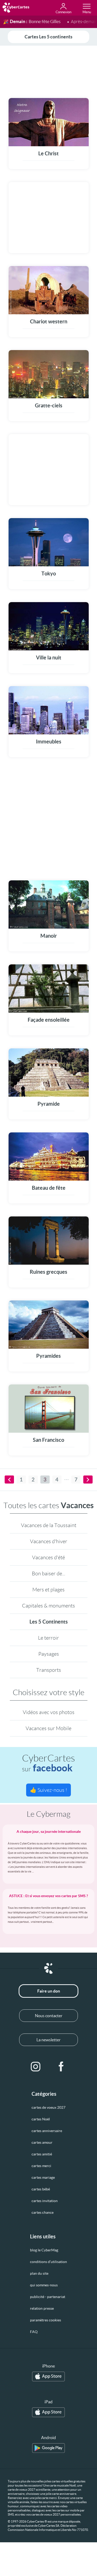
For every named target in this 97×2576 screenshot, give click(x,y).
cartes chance (43, 2212)
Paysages (49, 1654)
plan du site (39, 2273)
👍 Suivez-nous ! (48, 1790)
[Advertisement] (48, 71)
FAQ (34, 2332)
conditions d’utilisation (48, 2262)
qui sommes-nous (44, 2285)
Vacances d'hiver (49, 1541)
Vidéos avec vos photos (49, 1712)
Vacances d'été (48, 1557)
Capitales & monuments (48, 1606)
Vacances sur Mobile (48, 1728)
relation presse (42, 2308)
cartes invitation (45, 2201)
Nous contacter (49, 2016)
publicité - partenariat (48, 2297)
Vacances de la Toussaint (49, 1525)
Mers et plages (48, 1590)
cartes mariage (43, 2177)
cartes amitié (42, 2154)
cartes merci (41, 2166)
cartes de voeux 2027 (48, 2107)
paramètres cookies (46, 2320)
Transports (49, 1670)
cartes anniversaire (47, 2131)
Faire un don (49, 1991)
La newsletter (48, 2040)
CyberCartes (48, 1763)
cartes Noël (41, 2119)
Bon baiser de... (48, 1574)
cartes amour (42, 2142)
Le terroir (48, 1638)
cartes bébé (41, 2189)
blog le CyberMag (44, 2250)
